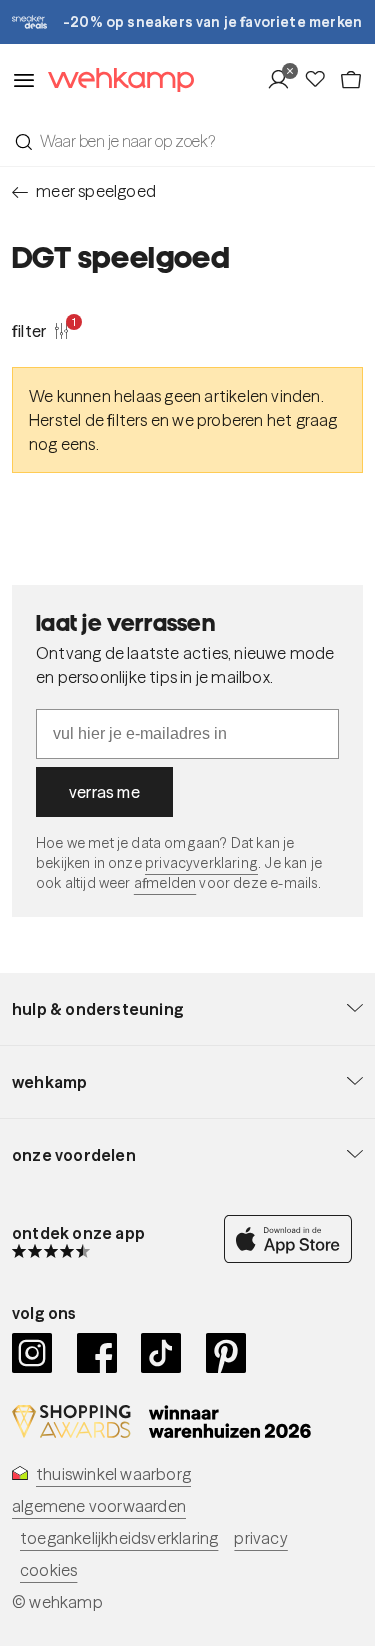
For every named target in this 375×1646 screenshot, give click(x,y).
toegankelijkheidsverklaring (119, 1538)
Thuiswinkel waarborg (113, 1474)
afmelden (165, 883)
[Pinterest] (226, 1353)
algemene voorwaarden (99, 1506)
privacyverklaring (201, 863)
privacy (260, 1538)
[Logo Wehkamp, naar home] (115, 80)
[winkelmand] (351, 80)
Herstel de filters (88, 420)
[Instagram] (32, 1353)
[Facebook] (97, 1353)
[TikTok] (161, 1353)
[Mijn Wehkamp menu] (284, 80)
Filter (41, 330)
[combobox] (187, 141)
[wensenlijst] (321, 80)
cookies (48, 1570)
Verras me (104, 792)
